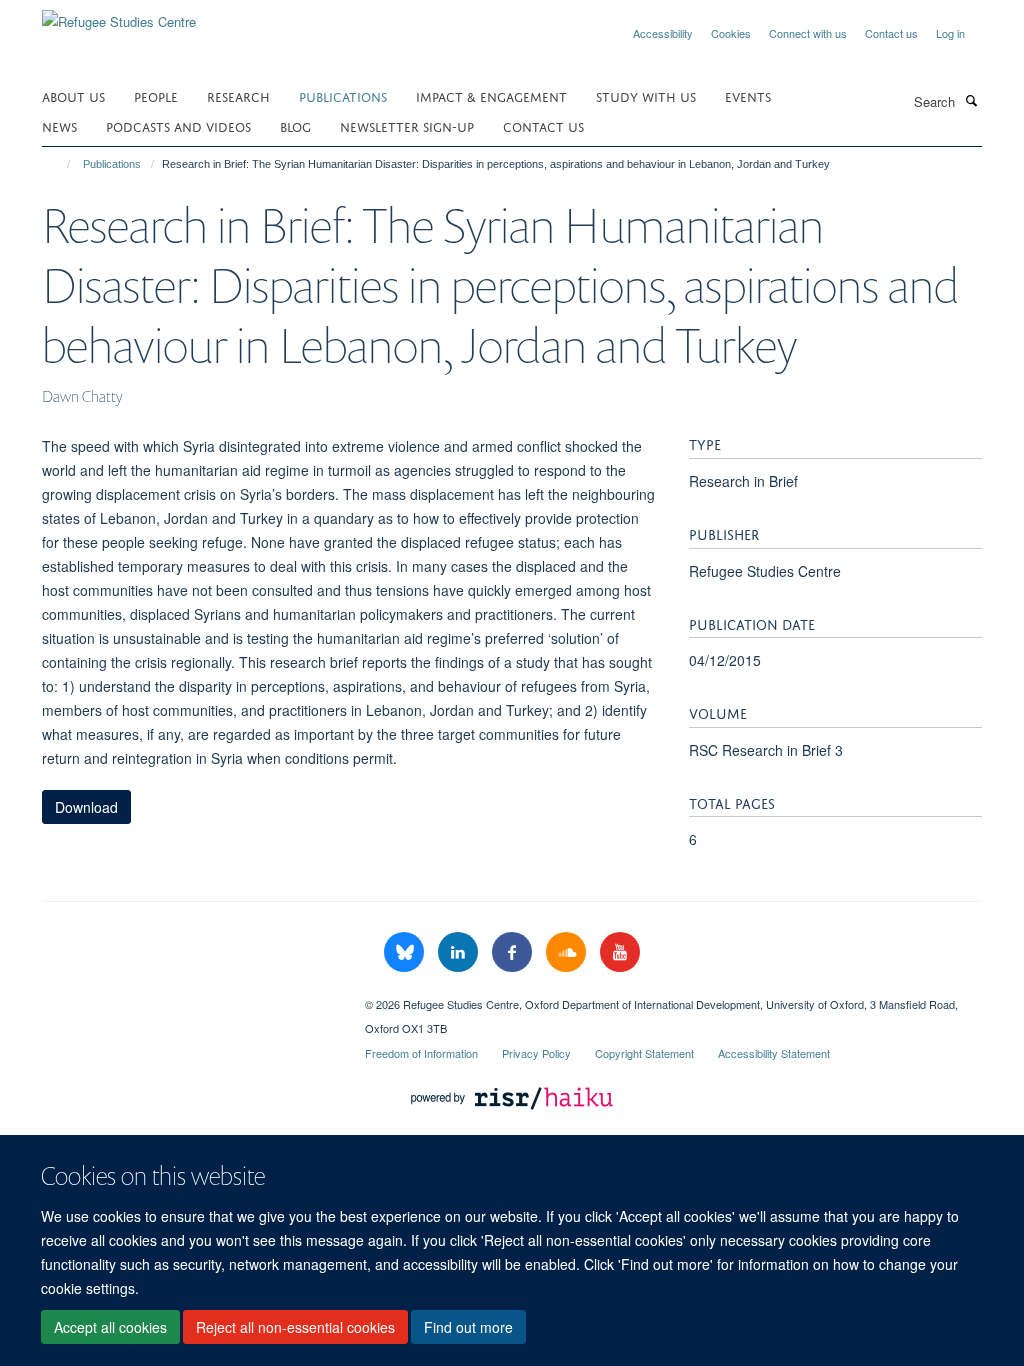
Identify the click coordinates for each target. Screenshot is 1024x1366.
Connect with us (808, 33)
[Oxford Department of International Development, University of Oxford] (188, 997)
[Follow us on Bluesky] (406, 952)
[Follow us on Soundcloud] (568, 952)
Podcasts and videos (178, 125)
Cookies (731, 33)
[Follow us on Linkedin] (460, 952)
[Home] (59, 164)
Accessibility (663, 33)
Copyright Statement (644, 1053)
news (59, 125)
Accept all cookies (110, 1327)
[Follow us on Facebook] (514, 952)
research (238, 95)
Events (748, 95)
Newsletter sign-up (407, 125)
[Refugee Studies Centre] (119, 14)
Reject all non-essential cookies (295, 1327)
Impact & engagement (491, 95)
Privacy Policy (536, 1053)
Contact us (891, 33)
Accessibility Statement (774, 1053)
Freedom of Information (421, 1053)
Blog (295, 125)
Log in (950, 33)
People (156, 95)
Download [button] (86, 807)
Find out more (468, 1327)
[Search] (971, 100)
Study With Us (646, 95)
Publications (343, 95)
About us (73, 95)
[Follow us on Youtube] (620, 952)
